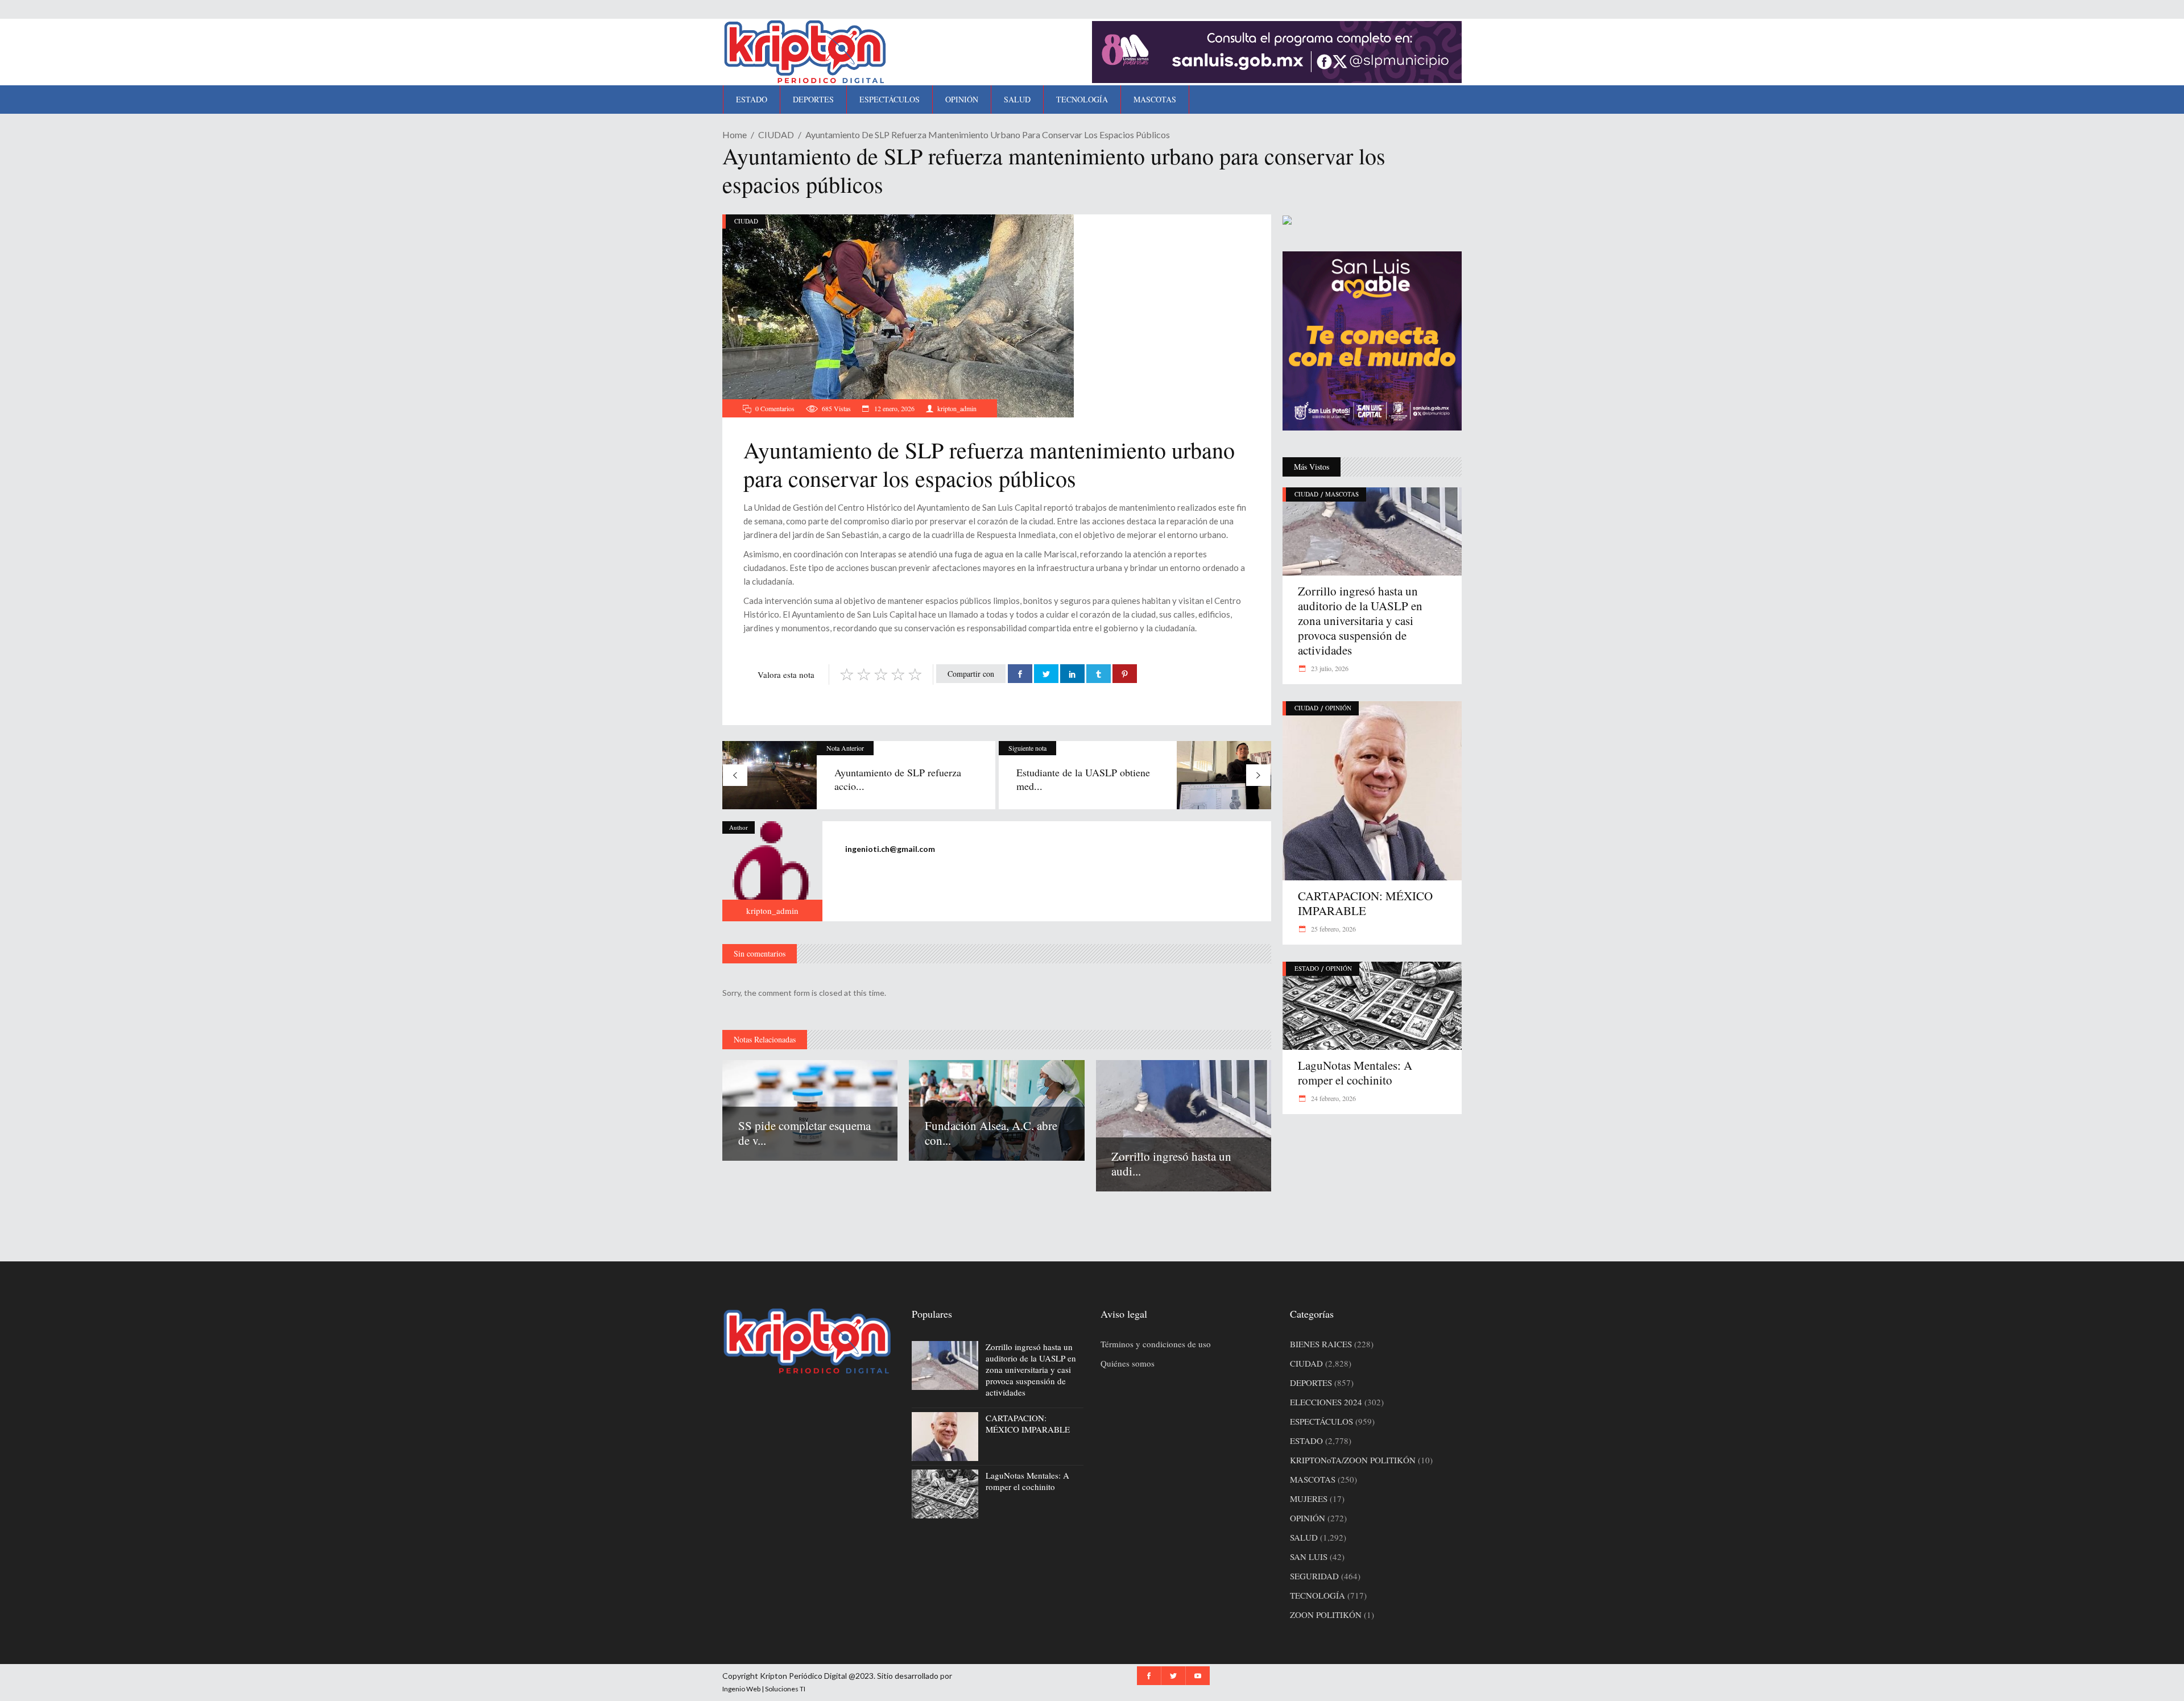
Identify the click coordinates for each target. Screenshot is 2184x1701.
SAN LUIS (1309, 1557)
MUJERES (1309, 1499)
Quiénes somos (1128, 1363)
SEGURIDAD (1314, 1576)
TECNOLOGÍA (1318, 1595)
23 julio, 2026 (1329, 668)
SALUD (1304, 1537)
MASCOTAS (1342, 494)
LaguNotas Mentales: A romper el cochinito (1355, 1073)
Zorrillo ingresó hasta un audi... (1171, 1164)
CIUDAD (776, 134)
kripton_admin (957, 408)
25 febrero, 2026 (1333, 929)
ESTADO (1307, 968)
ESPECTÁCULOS (1321, 1421)
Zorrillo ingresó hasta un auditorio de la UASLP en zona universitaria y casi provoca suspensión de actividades (1360, 620)
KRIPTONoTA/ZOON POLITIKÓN (1353, 1460)
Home (735, 134)
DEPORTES (1311, 1383)
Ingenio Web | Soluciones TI (764, 1689)
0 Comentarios (775, 408)
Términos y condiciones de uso (1156, 1344)
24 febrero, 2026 (1333, 1098)
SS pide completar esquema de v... (804, 1133)
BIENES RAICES (1321, 1344)
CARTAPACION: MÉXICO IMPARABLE (1365, 903)
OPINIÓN (1338, 708)
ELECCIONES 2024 (1326, 1402)
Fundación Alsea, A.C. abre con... (991, 1133)
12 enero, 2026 (894, 408)
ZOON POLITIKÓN (1326, 1615)
